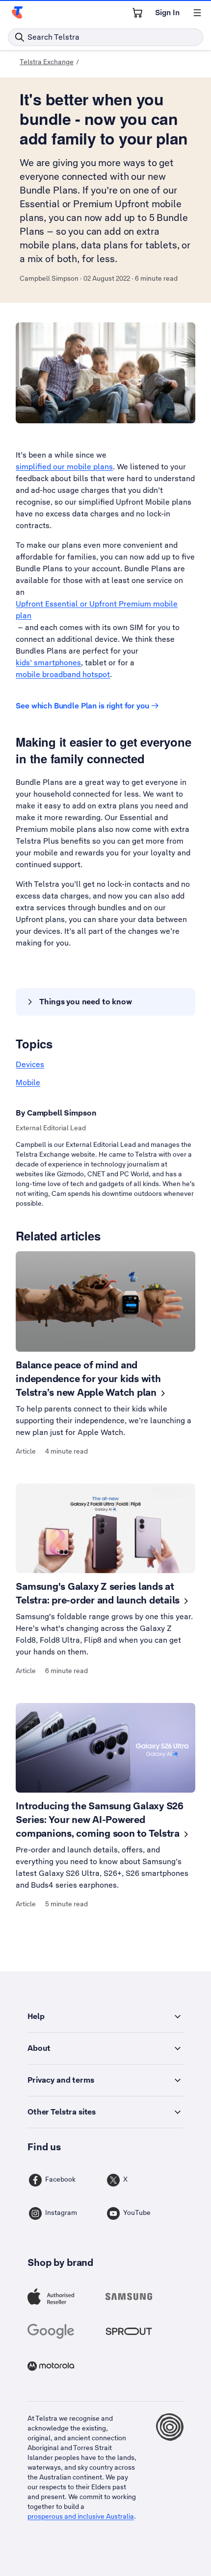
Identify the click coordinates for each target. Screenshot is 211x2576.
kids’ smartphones (48, 663)
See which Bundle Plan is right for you (82, 706)
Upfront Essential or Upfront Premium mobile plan (97, 610)
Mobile (28, 1082)
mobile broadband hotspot (63, 674)
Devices (30, 1064)
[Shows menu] (197, 13)
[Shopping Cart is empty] (137, 13)
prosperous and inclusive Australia (81, 2516)
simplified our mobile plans (64, 467)
